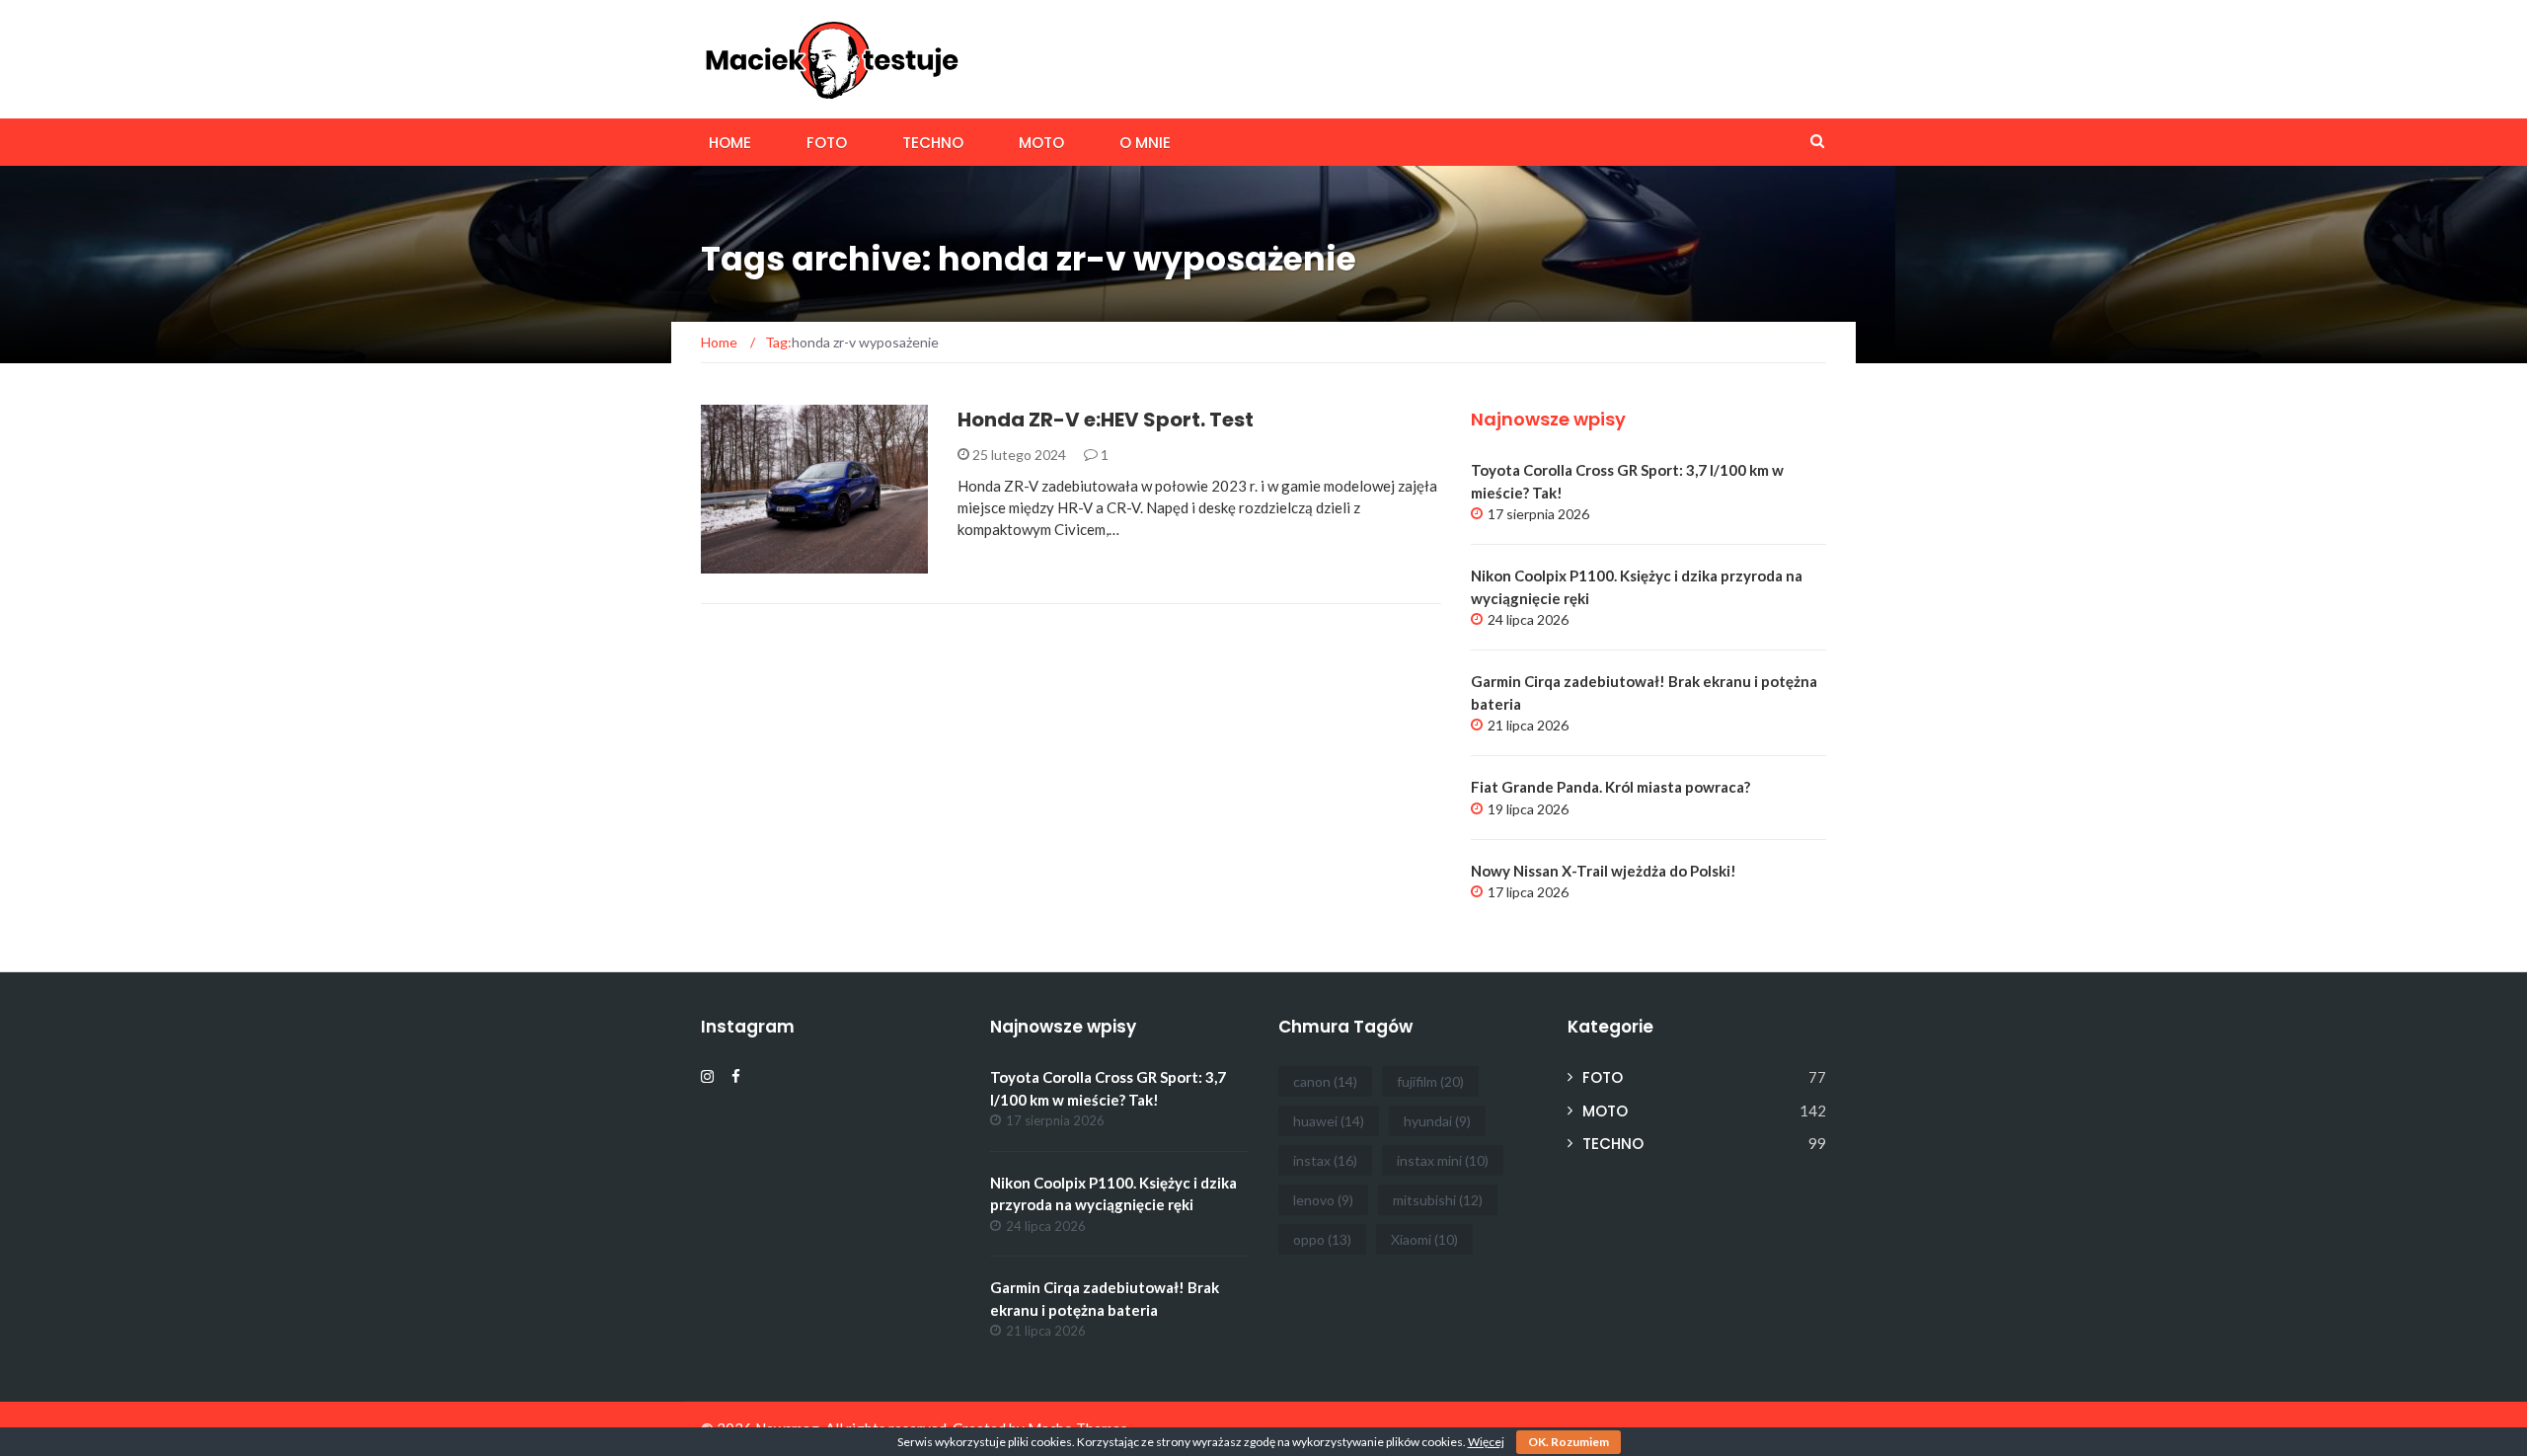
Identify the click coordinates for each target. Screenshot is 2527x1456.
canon (1325, 1081)
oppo (1322, 1239)
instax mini (1443, 1160)
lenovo (1323, 1200)
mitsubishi (1438, 1200)
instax (1325, 1160)
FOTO (827, 143)
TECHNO (933, 143)
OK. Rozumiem (1569, 1442)
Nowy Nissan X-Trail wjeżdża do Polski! (1604, 871)
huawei (1329, 1121)
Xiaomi (1424, 1239)
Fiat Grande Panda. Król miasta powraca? (1610, 787)
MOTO (1041, 143)
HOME (730, 143)
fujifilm (1430, 1081)
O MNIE (1145, 143)
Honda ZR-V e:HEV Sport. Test (1106, 420)
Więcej (1486, 1442)
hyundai (1437, 1121)
